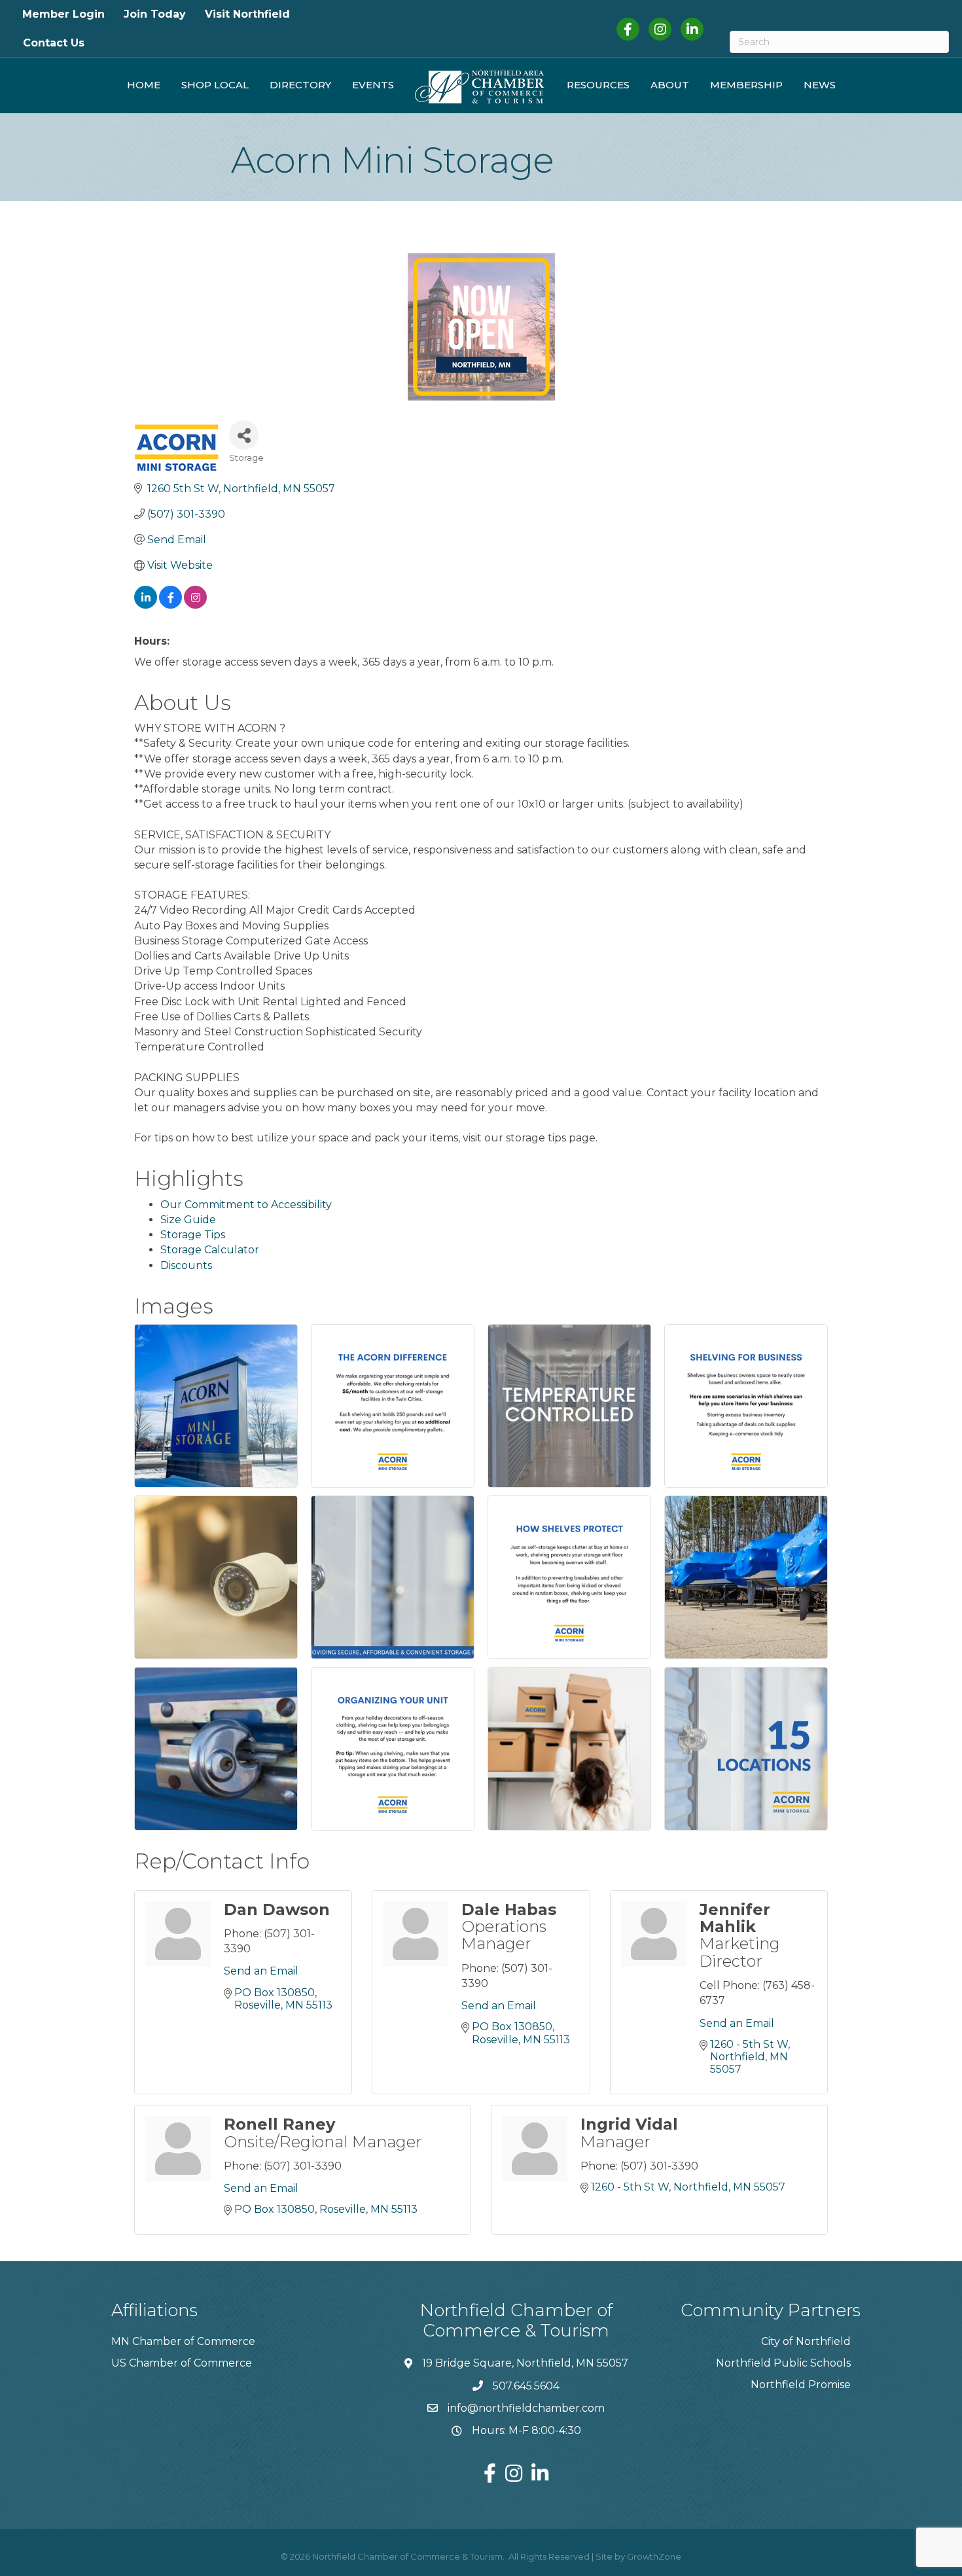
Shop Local (215, 85)
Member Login (63, 14)
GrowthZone (654, 2556)
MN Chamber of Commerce (183, 2341)
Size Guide (188, 1220)
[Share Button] (244, 435)
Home (144, 85)
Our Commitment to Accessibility (246, 1205)
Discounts (186, 1265)
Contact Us (54, 43)
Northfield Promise (801, 2385)
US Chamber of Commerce (182, 2363)
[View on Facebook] (170, 605)
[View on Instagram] (195, 605)
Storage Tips (193, 1235)
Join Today (155, 14)
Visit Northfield (247, 14)
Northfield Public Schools (783, 2363)
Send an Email (261, 1971)
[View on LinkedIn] (146, 605)
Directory (300, 85)
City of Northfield (806, 2341)
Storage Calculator (210, 1250)
